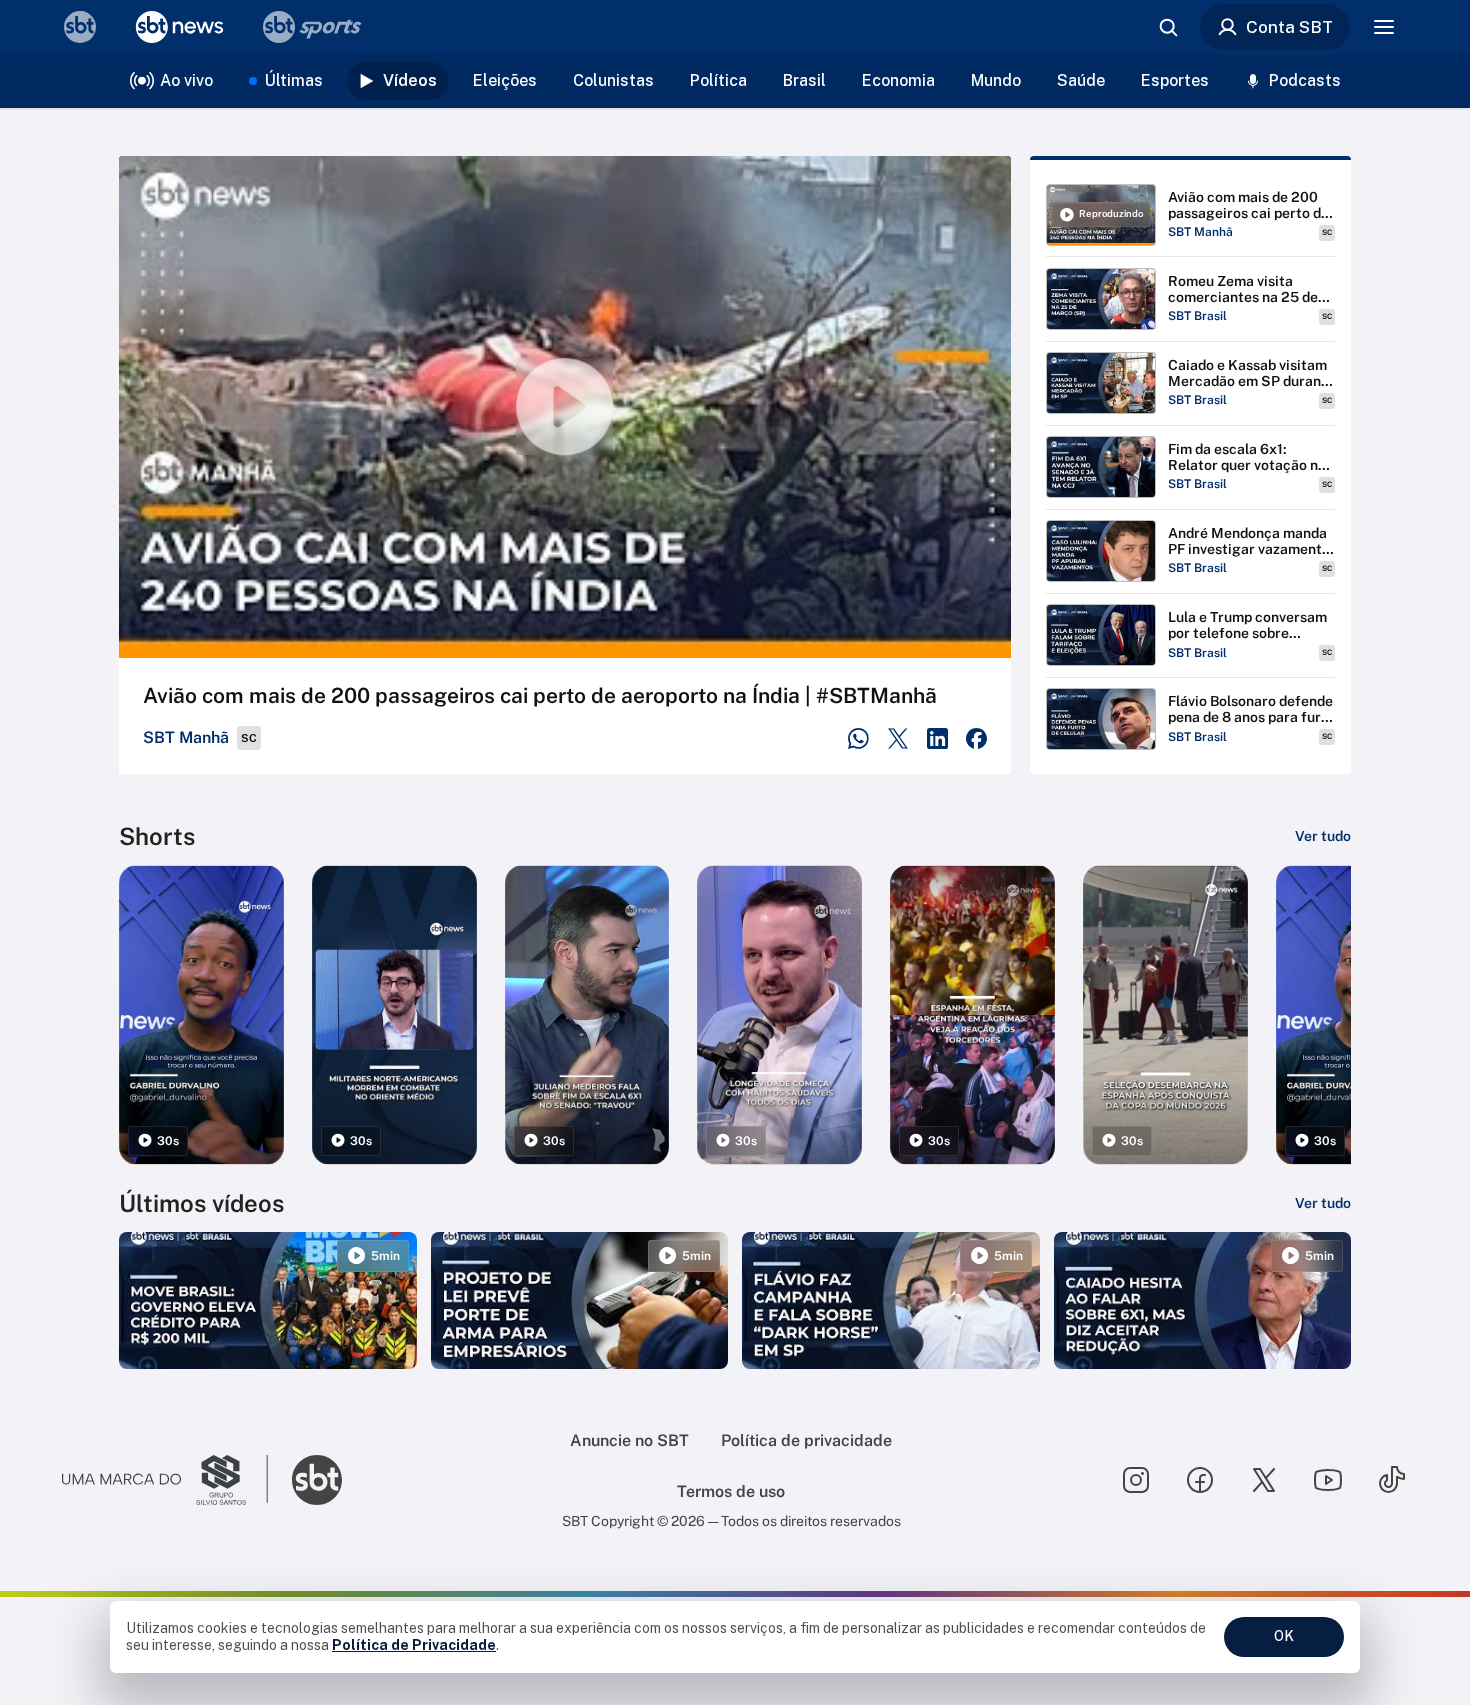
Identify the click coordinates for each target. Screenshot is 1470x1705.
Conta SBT (1289, 27)
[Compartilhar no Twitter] (898, 738)
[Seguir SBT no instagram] (1136, 1480)
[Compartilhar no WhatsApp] (858, 738)
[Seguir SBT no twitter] (1264, 1480)
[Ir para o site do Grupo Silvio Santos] (165, 1480)
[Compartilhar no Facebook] (976, 738)
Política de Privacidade (414, 1645)
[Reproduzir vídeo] (565, 407)
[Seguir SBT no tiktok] (1392, 1480)
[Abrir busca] (1168, 27)
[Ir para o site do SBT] (317, 1480)
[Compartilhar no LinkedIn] (937, 738)
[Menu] (1384, 27)
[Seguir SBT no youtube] (1328, 1480)
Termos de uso (731, 1491)
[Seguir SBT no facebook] (1200, 1480)
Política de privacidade (806, 1440)
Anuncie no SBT (629, 1440)
